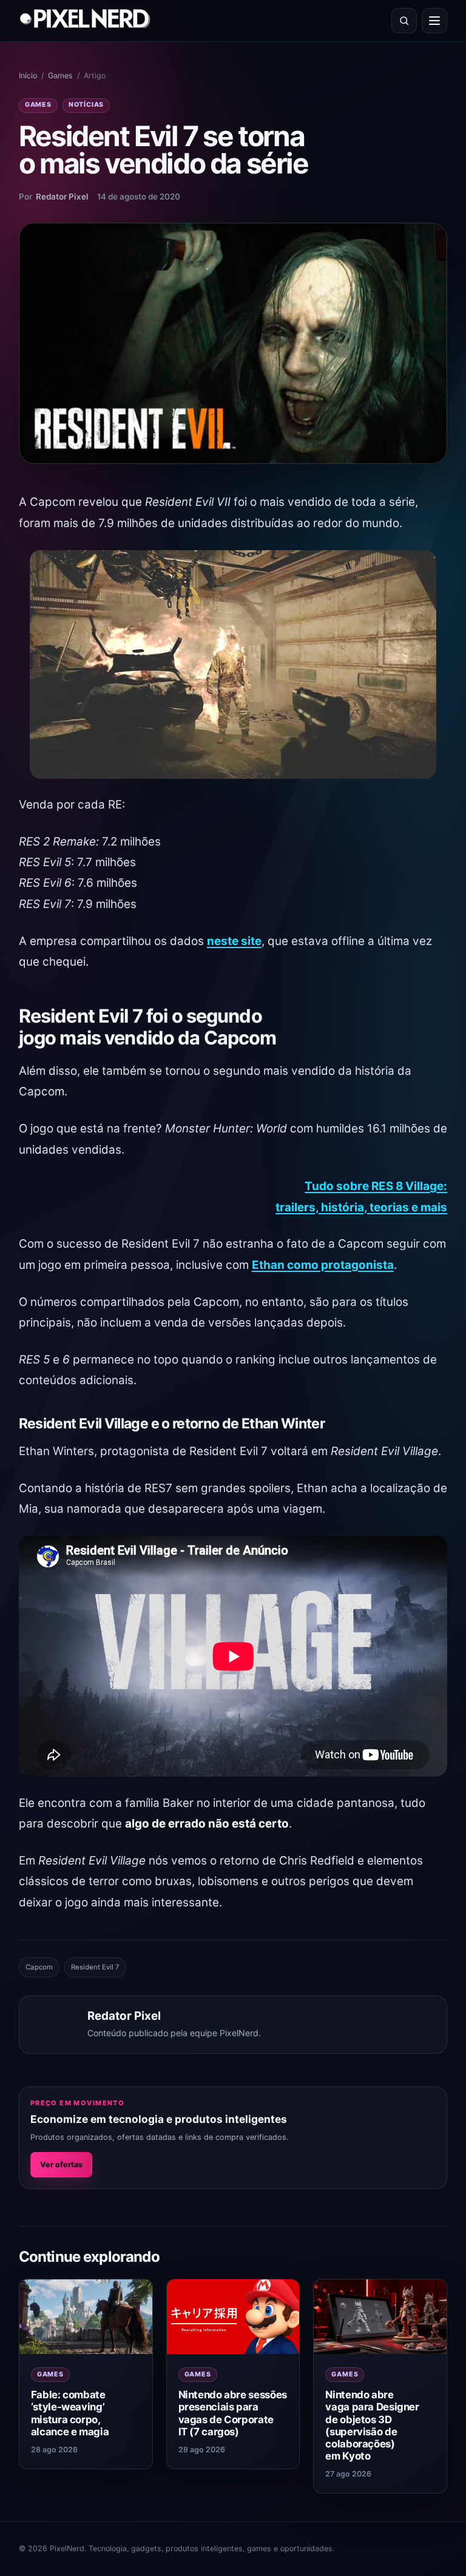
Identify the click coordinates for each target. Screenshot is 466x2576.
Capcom (39, 1967)
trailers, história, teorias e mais (361, 1207)
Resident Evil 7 (95, 1967)
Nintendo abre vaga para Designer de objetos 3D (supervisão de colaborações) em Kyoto (372, 2425)
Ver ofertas (61, 2164)
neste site (234, 941)
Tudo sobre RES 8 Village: (376, 1186)
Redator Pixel (62, 197)
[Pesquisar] (404, 21)
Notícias (86, 105)
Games (60, 76)
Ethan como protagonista (323, 1265)
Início (28, 76)
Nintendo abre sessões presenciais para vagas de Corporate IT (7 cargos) (233, 2413)
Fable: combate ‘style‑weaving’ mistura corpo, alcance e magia (70, 2413)
